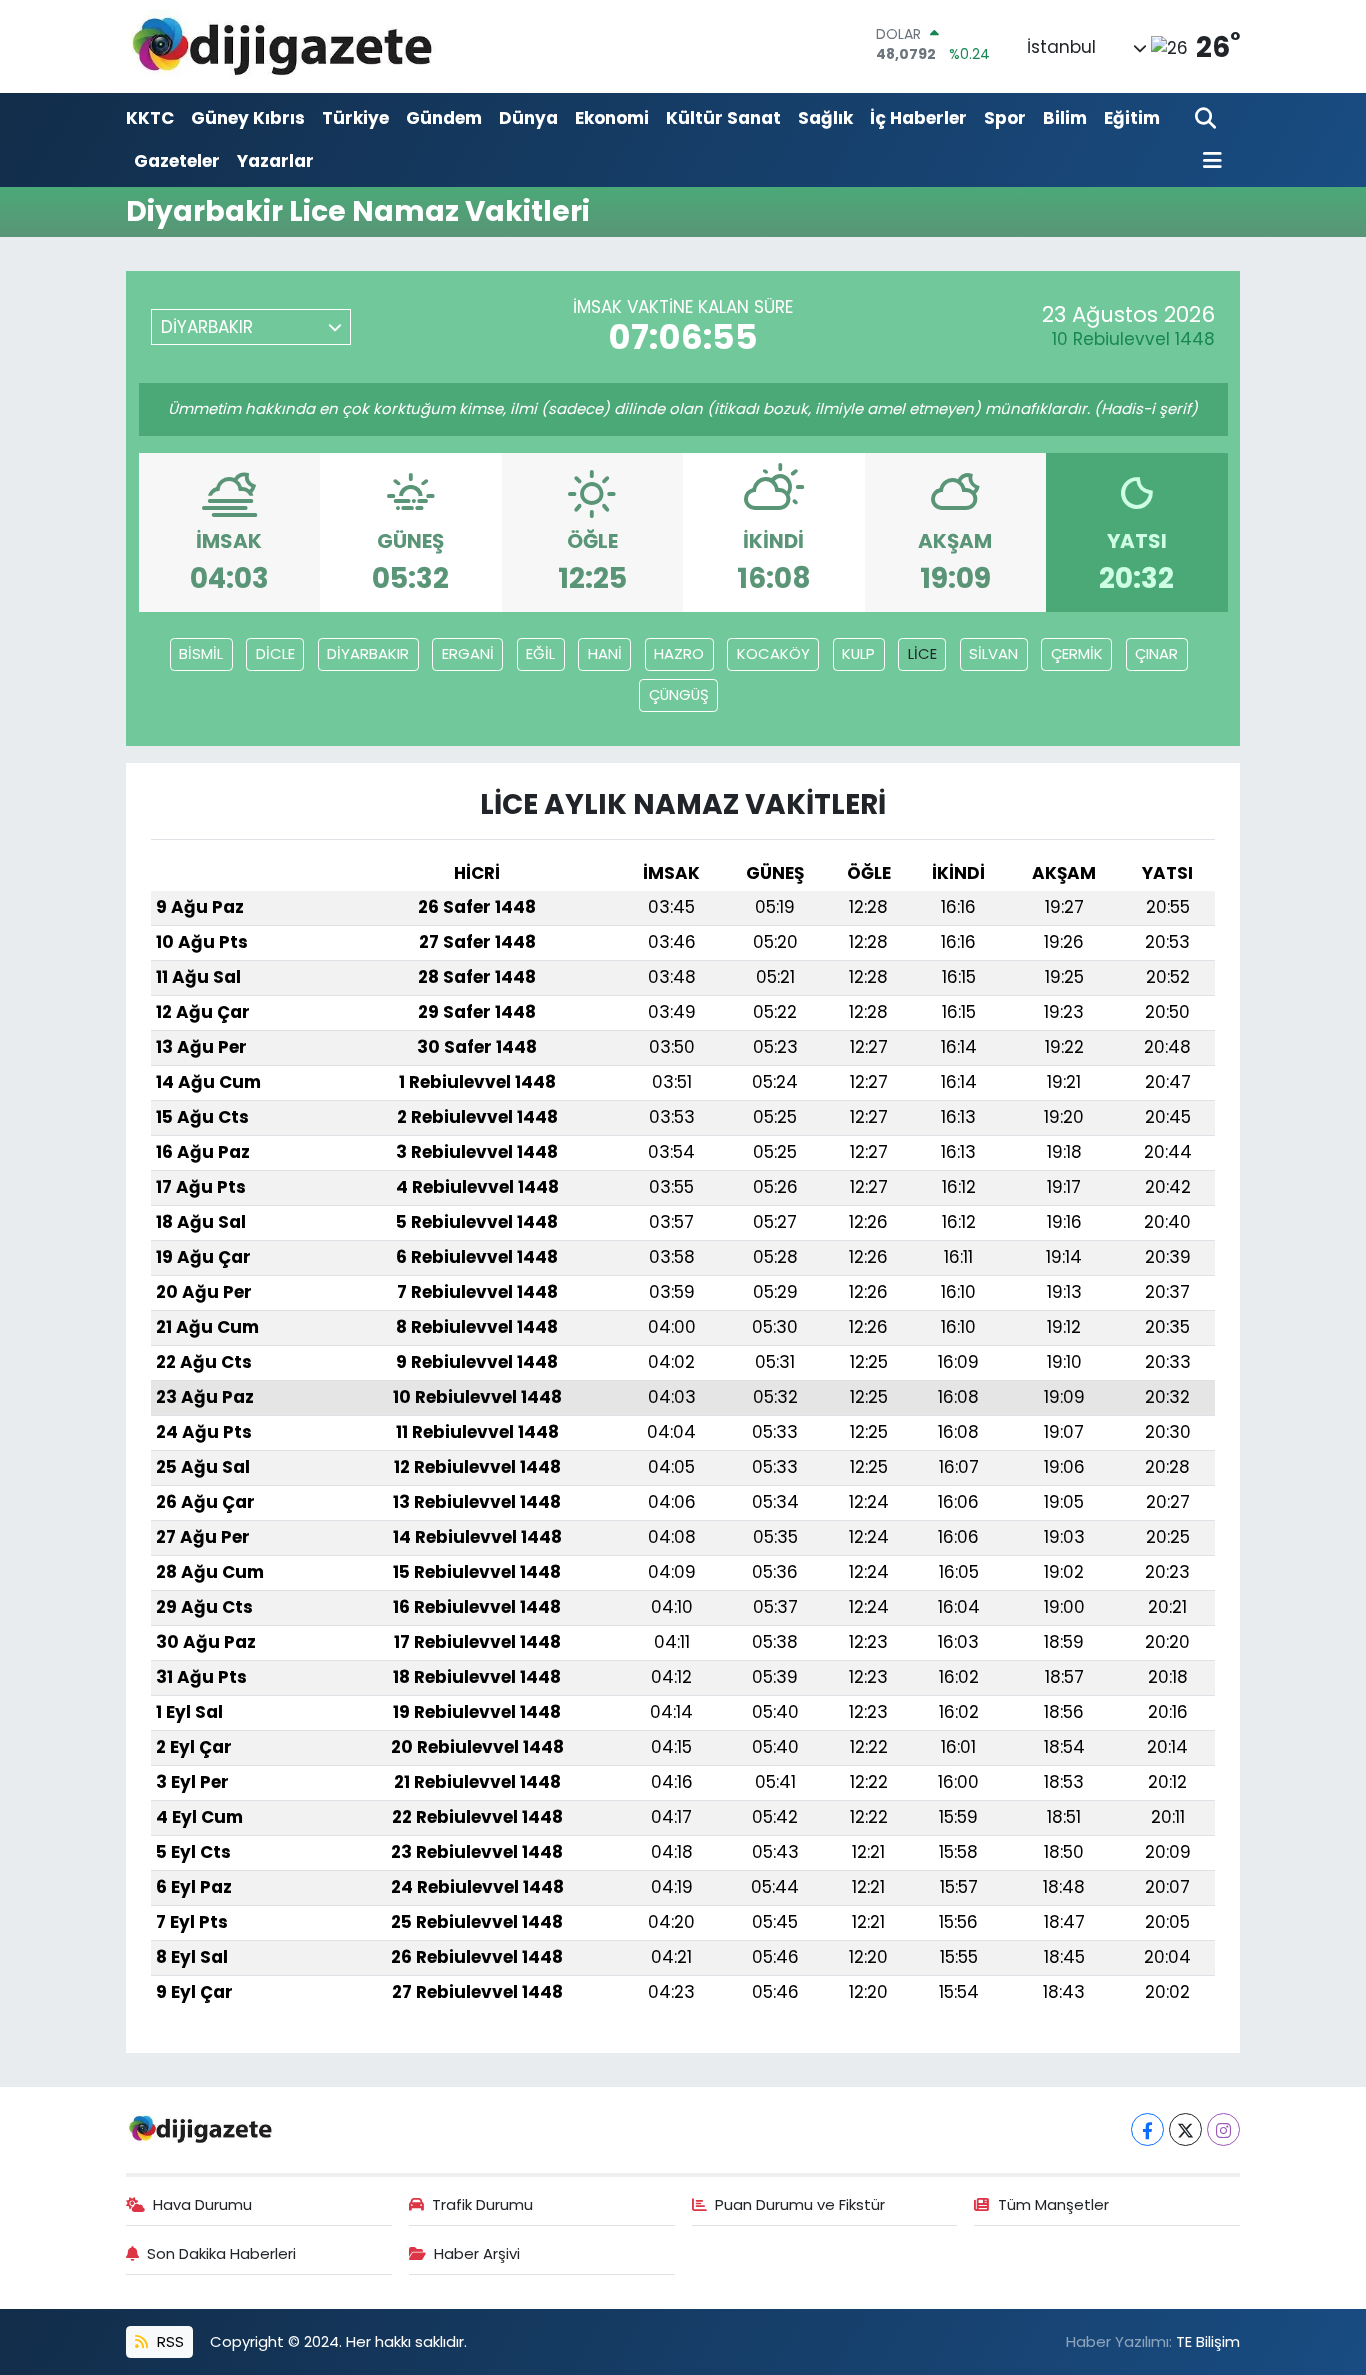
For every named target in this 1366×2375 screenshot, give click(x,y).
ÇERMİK (1077, 653)
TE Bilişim (1208, 2341)
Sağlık (825, 118)
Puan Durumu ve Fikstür (800, 2204)
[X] (1185, 2129)
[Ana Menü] (1209, 161)
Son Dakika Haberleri (221, 2253)
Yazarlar (275, 161)
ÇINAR (1156, 653)
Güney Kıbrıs (248, 118)
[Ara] (1207, 119)
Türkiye (355, 118)
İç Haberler (918, 118)
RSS (168, 2341)
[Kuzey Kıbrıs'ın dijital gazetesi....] (283, 46)
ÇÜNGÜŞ (679, 694)
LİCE (922, 653)
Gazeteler (177, 161)
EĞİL (540, 653)
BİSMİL (201, 653)
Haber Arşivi (477, 2253)
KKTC (150, 118)
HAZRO (679, 653)
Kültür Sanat (723, 118)
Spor (1005, 118)
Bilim (1065, 118)
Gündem (444, 118)
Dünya (528, 118)
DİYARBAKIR (368, 653)
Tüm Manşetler (1053, 2204)
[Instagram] (1223, 2129)
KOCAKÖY (773, 653)
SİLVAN (993, 653)
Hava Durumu (202, 2204)
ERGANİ (468, 653)
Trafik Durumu (482, 2204)
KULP (858, 653)
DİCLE (275, 653)
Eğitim (1132, 118)
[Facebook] (1147, 2129)
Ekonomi (612, 118)
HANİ (605, 653)
